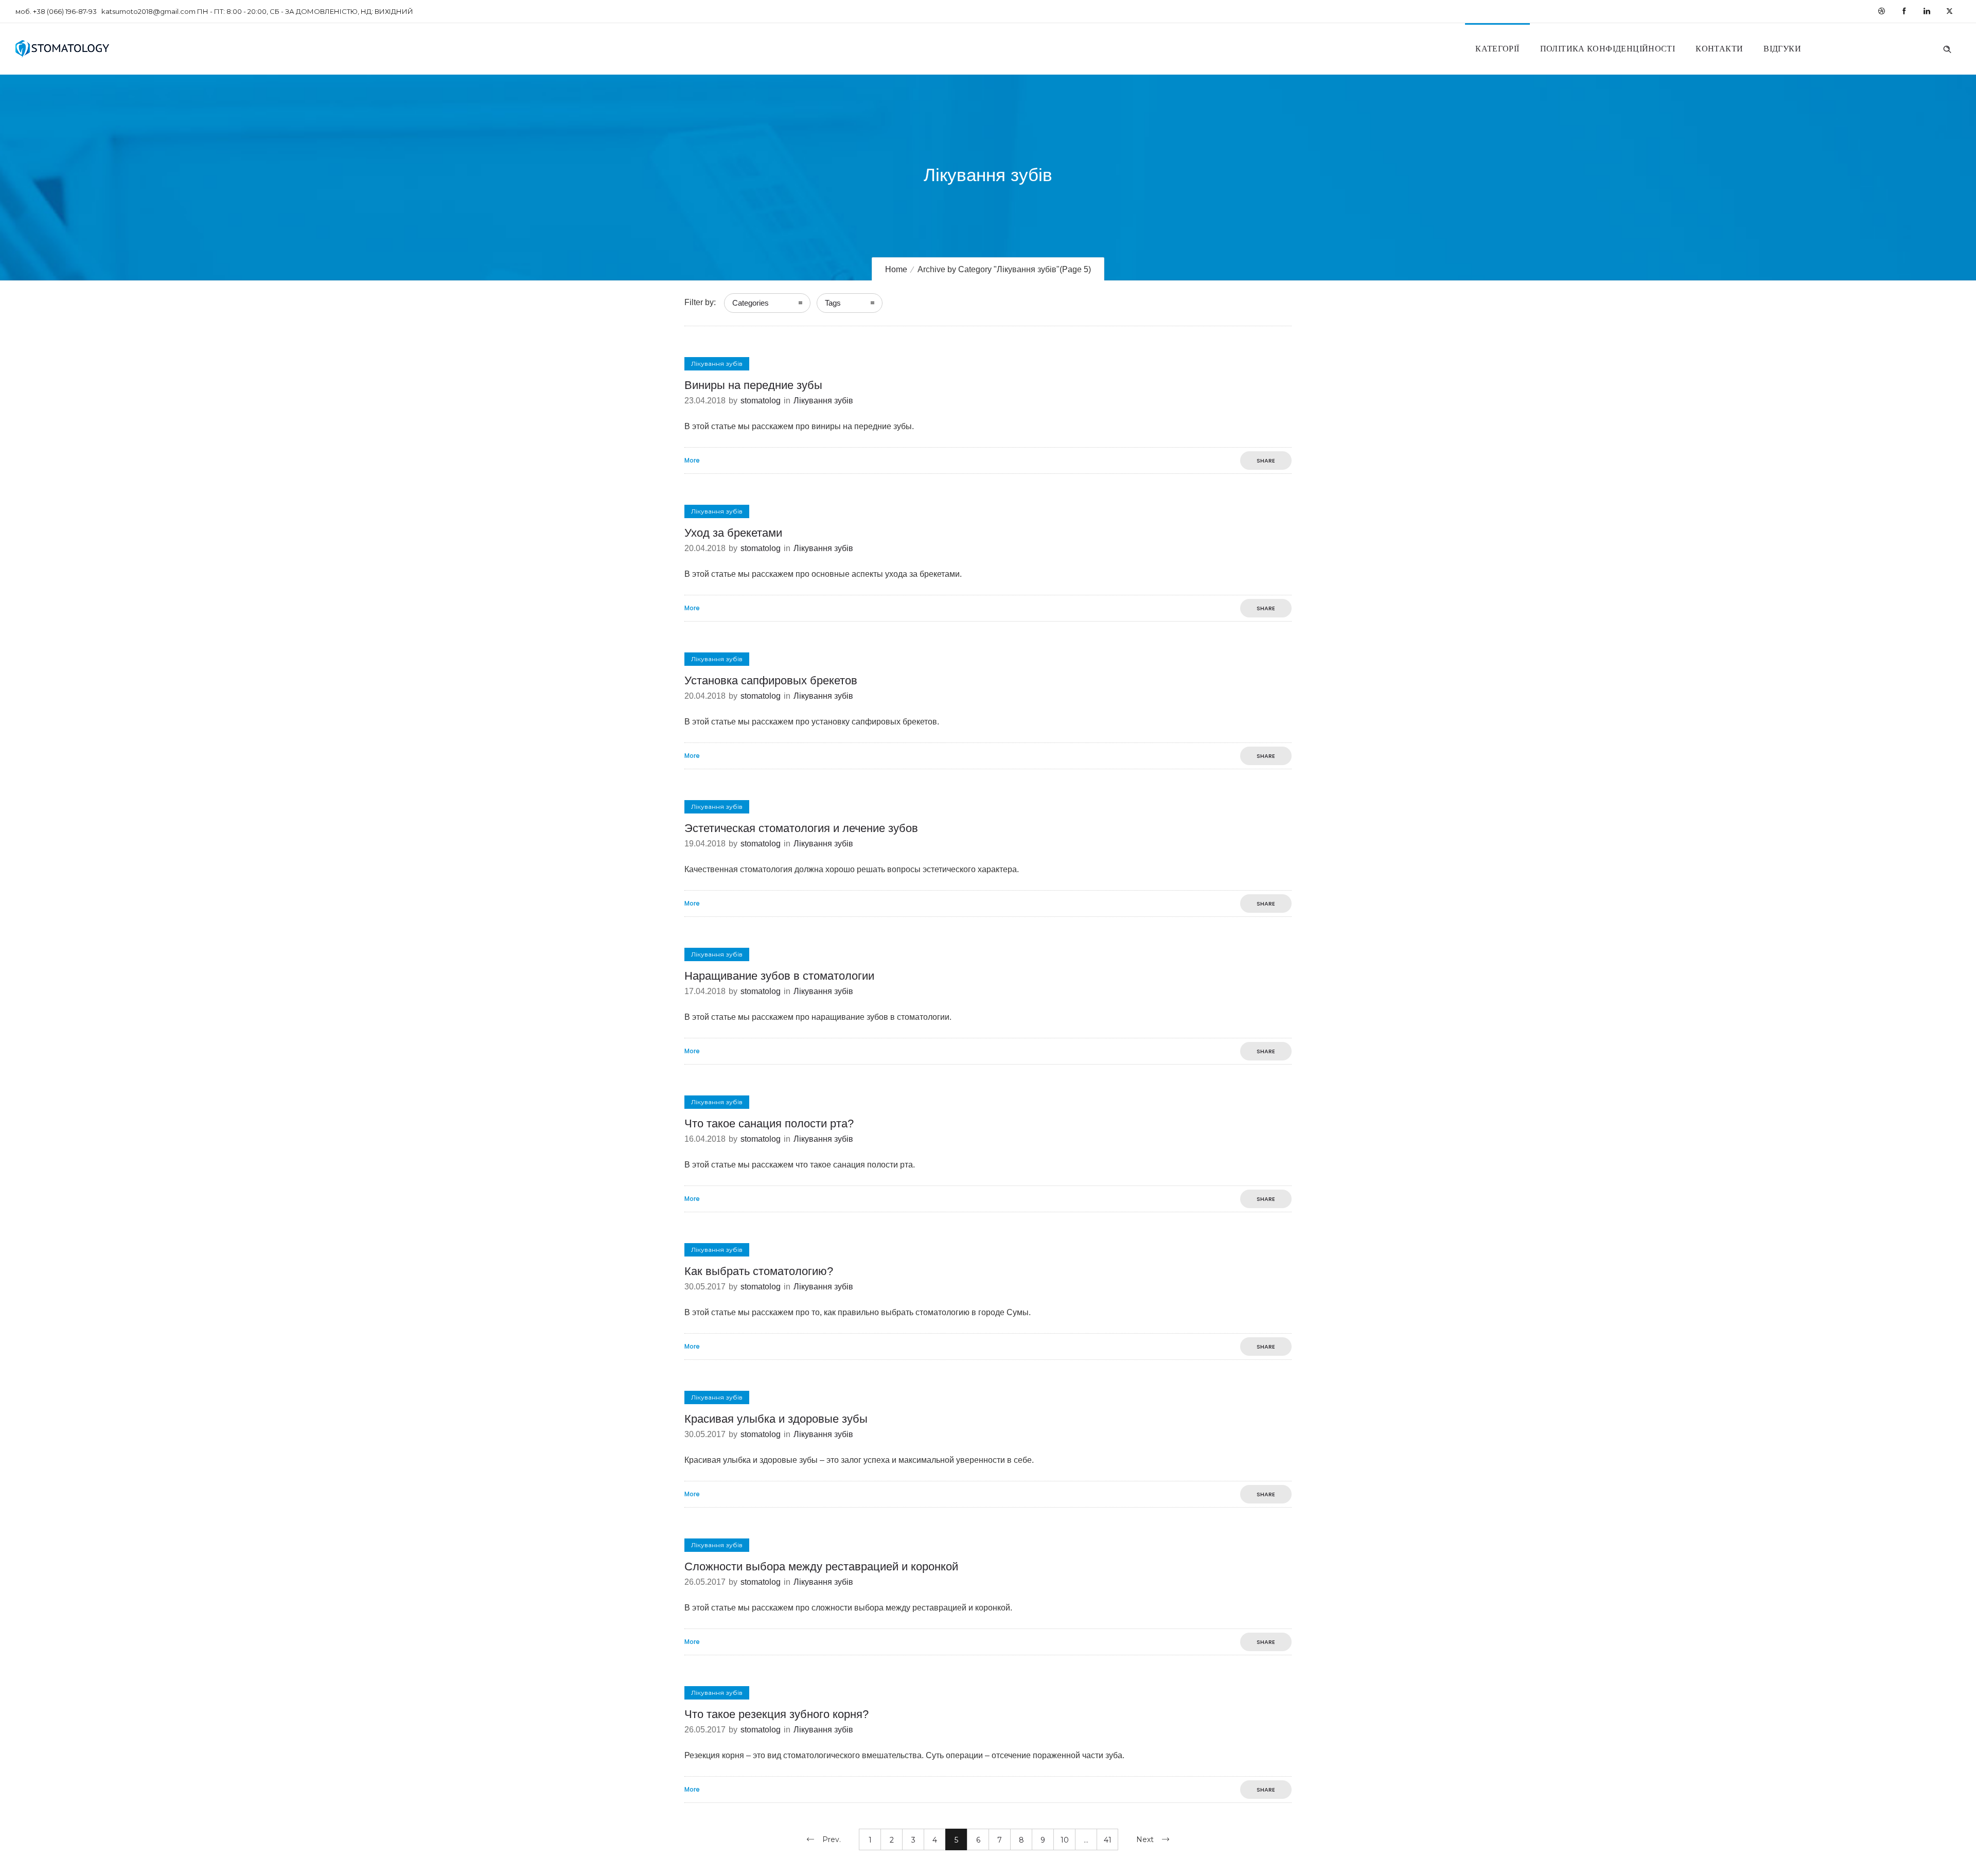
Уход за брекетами (733, 533)
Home (896, 269)
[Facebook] (1904, 11)
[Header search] (1947, 48)
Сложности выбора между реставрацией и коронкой (821, 1567)
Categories (751, 303)
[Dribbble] (1881, 11)
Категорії (1497, 49)
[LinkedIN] (1927, 11)
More (692, 461)
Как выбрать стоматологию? (759, 1271)
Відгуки (1782, 49)
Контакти (1719, 49)
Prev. (832, 1839)
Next (1145, 1839)
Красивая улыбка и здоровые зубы (776, 1419)
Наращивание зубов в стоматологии (779, 976)
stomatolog (761, 401)
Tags (833, 303)
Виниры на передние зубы (753, 385)
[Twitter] (1949, 11)
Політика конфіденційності (1608, 49)
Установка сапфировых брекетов (771, 680)
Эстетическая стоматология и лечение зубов (801, 828)
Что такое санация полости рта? (769, 1123)
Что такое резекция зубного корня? (777, 1714)
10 (1065, 1840)
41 (1108, 1840)
